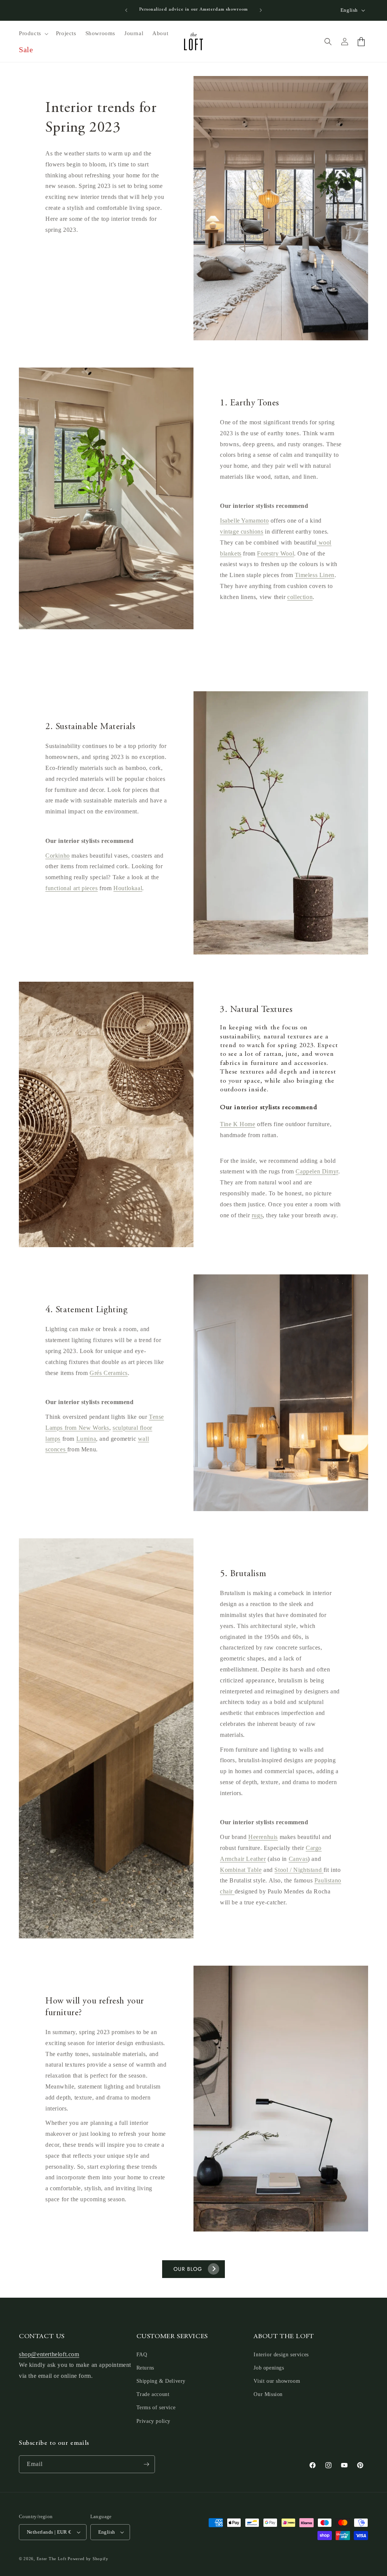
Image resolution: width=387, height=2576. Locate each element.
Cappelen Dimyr (317, 1171)
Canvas (298, 1859)
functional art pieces (72, 888)
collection (300, 597)
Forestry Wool (276, 553)
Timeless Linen (314, 575)
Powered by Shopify (88, 2559)
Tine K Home (238, 1124)
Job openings (269, 2368)
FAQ (142, 2355)
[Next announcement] (261, 10)
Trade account (153, 2394)
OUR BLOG (188, 2269)
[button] (33, 34)
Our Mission (268, 2394)
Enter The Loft (52, 2559)
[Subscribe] (146, 2464)
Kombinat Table (241, 1870)
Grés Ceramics (109, 1373)
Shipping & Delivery (161, 2381)
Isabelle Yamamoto (244, 521)
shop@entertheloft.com (49, 2354)
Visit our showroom (277, 2381)
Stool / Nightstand (299, 1870)
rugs (257, 1215)
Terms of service (156, 2408)
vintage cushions (242, 531)
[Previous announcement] (126, 10)
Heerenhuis (263, 1837)
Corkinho (58, 856)
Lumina (86, 1439)
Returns (145, 2368)
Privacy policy (153, 2421)
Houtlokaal (128, 888)
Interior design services (281, 2355)
